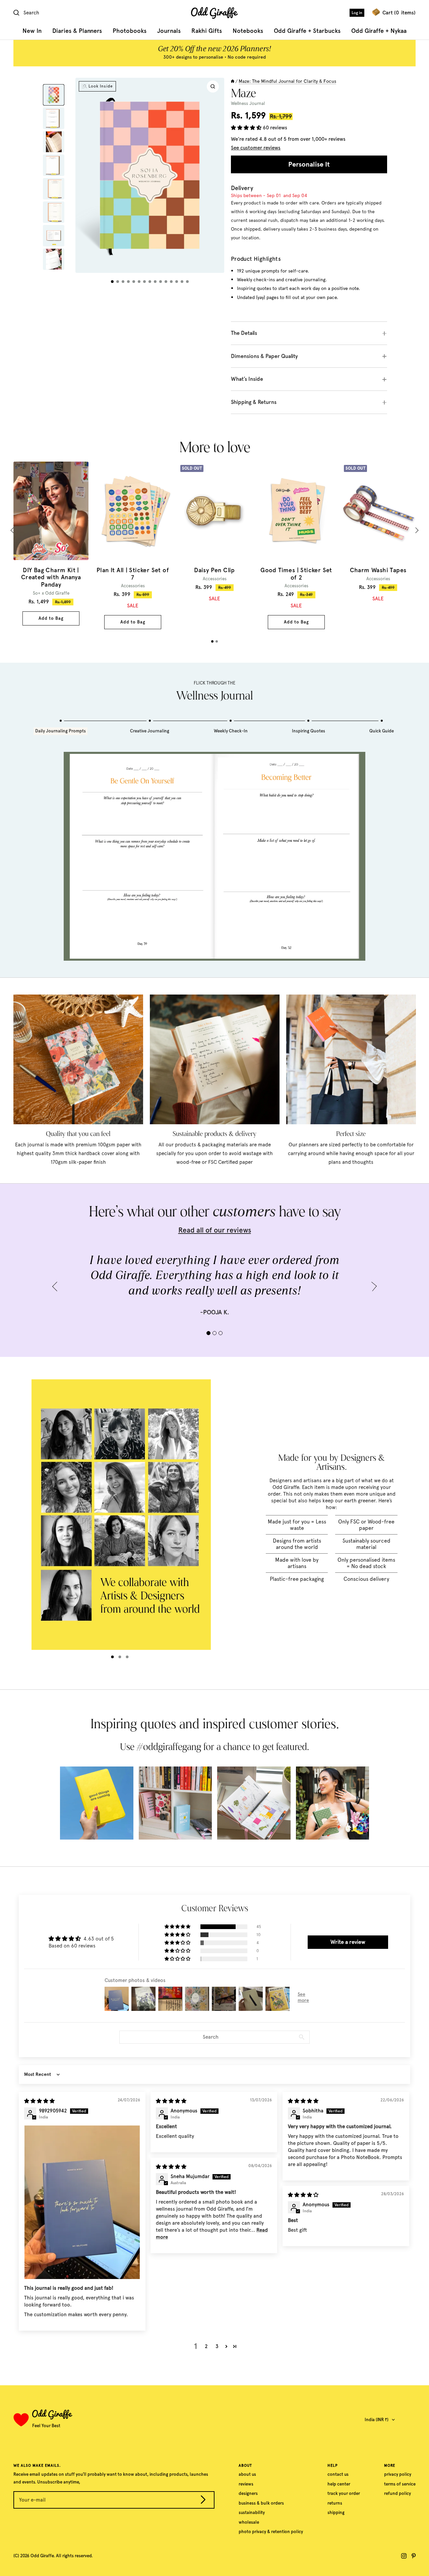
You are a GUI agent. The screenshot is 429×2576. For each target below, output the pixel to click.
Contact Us (338, 2474)
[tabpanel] (51, 543)
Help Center (339, 2484)
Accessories (133, 586)
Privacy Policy (398, 2474)
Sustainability (252, 2512)
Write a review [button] (348, 1942)
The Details (244, 333)
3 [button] (217, 2346)
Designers (248, 2493)
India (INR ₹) (377, 2420)
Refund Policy (397, 2493)
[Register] (203, 2501)
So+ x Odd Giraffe (51, 593)
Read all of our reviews (215, 1230)
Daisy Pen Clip (214, 570)
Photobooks (130, 31)
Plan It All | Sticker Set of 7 (133, 574)
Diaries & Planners (77, 31)
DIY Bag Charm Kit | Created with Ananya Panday (51, 578)
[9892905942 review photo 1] (82, 2202)
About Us (247, 2474)
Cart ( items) (399, 13)
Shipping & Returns (254, 402)
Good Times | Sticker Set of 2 (296, 574)
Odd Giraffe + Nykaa (379, 31)
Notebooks (248, 31)
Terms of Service (400, 2484)
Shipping (336, 2512)
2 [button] (206, 2346)
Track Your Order (344, 2493)
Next (416, 530)
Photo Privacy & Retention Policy (271, 2532)
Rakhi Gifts (207, 31)
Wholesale (249, 2522)
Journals (169, 31)
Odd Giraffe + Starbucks (307, 31)
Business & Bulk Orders (261, 2503)
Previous (14, 530)
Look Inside (101, 86)
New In (32, 31)
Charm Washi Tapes (378, 570)
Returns (335, 2503)
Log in (357, 13)
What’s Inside (247, 379)
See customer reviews (256, 148)
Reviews (246, 2484)
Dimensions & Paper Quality (264, 356)
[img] (39, 2101)
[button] (247, 128)
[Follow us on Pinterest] (414, 2556)
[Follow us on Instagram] (404, 2556)
